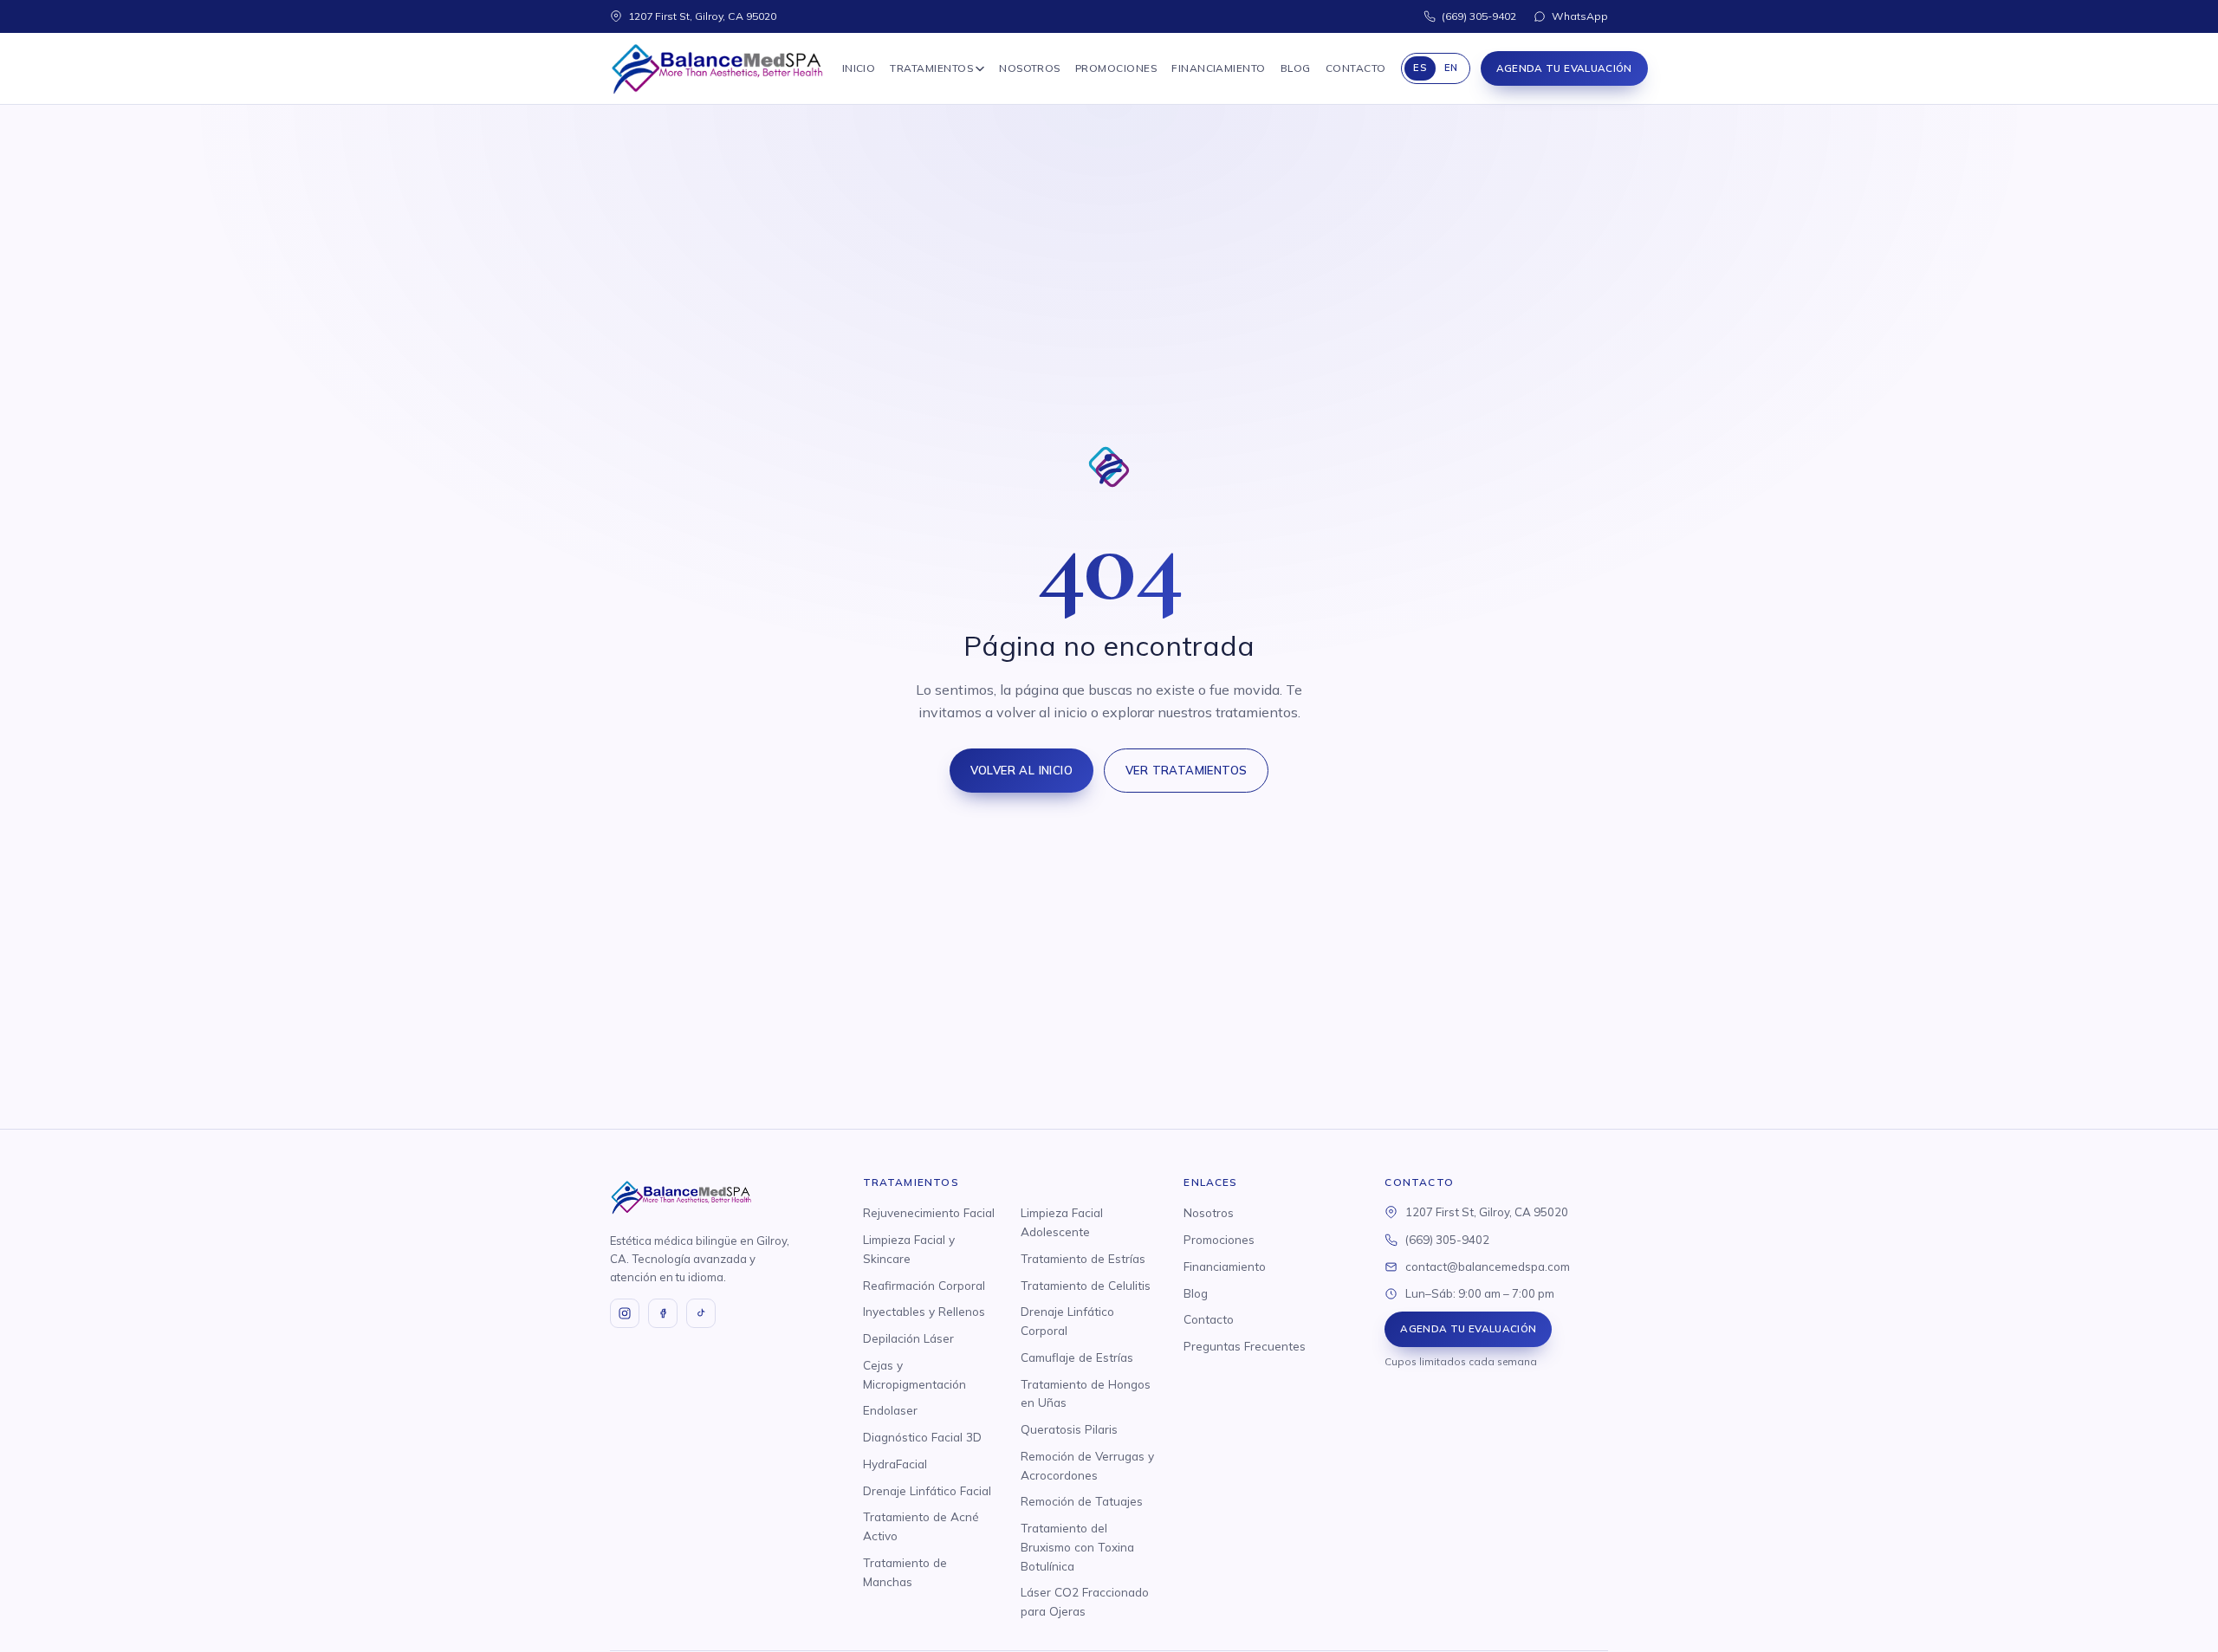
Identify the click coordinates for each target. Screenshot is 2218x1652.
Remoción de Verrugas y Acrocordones (1087, 1465)
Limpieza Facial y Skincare (909, 1249)
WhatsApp (1580, 16)
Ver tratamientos (1186, 770)
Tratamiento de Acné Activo (921, 1526)
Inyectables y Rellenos (924, 1311)
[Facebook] (663, 1313)
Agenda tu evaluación (1564, 68)
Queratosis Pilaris (1069, 1429)
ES (1420, 68)
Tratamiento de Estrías (1083, 1258)
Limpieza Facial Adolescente (1062, 1222)
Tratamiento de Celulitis (1086, 1285)
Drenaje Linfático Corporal (1067, 1321)
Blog (1296, 68)
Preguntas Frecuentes (1245, 1346)
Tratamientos (931, 68)
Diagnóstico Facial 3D (922, 1437)
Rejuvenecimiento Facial (929, 1212)
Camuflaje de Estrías (1077, 1357)
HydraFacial (895, 1464)
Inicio (859, 68)
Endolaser (890, 1410)
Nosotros (1030, 68)
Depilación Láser (908, 1338)
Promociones (1116, 68)
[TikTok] (701, 1313)
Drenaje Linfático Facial (927, 1490)
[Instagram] (625, 1313)
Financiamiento (1219, 68)
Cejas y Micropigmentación (914, 1374)
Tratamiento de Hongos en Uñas (1086, 1393)
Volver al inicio (1021, 770)
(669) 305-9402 (1479, 16)
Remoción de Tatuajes (1082, 1501)
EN (1451, 68)
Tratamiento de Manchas (905, 1572)
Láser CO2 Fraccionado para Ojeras (1085, 1601)
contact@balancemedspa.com (1488, 1267)
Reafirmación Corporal (924, 1285)
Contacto (1356, 68)
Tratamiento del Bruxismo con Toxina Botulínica (1077, 1547)
